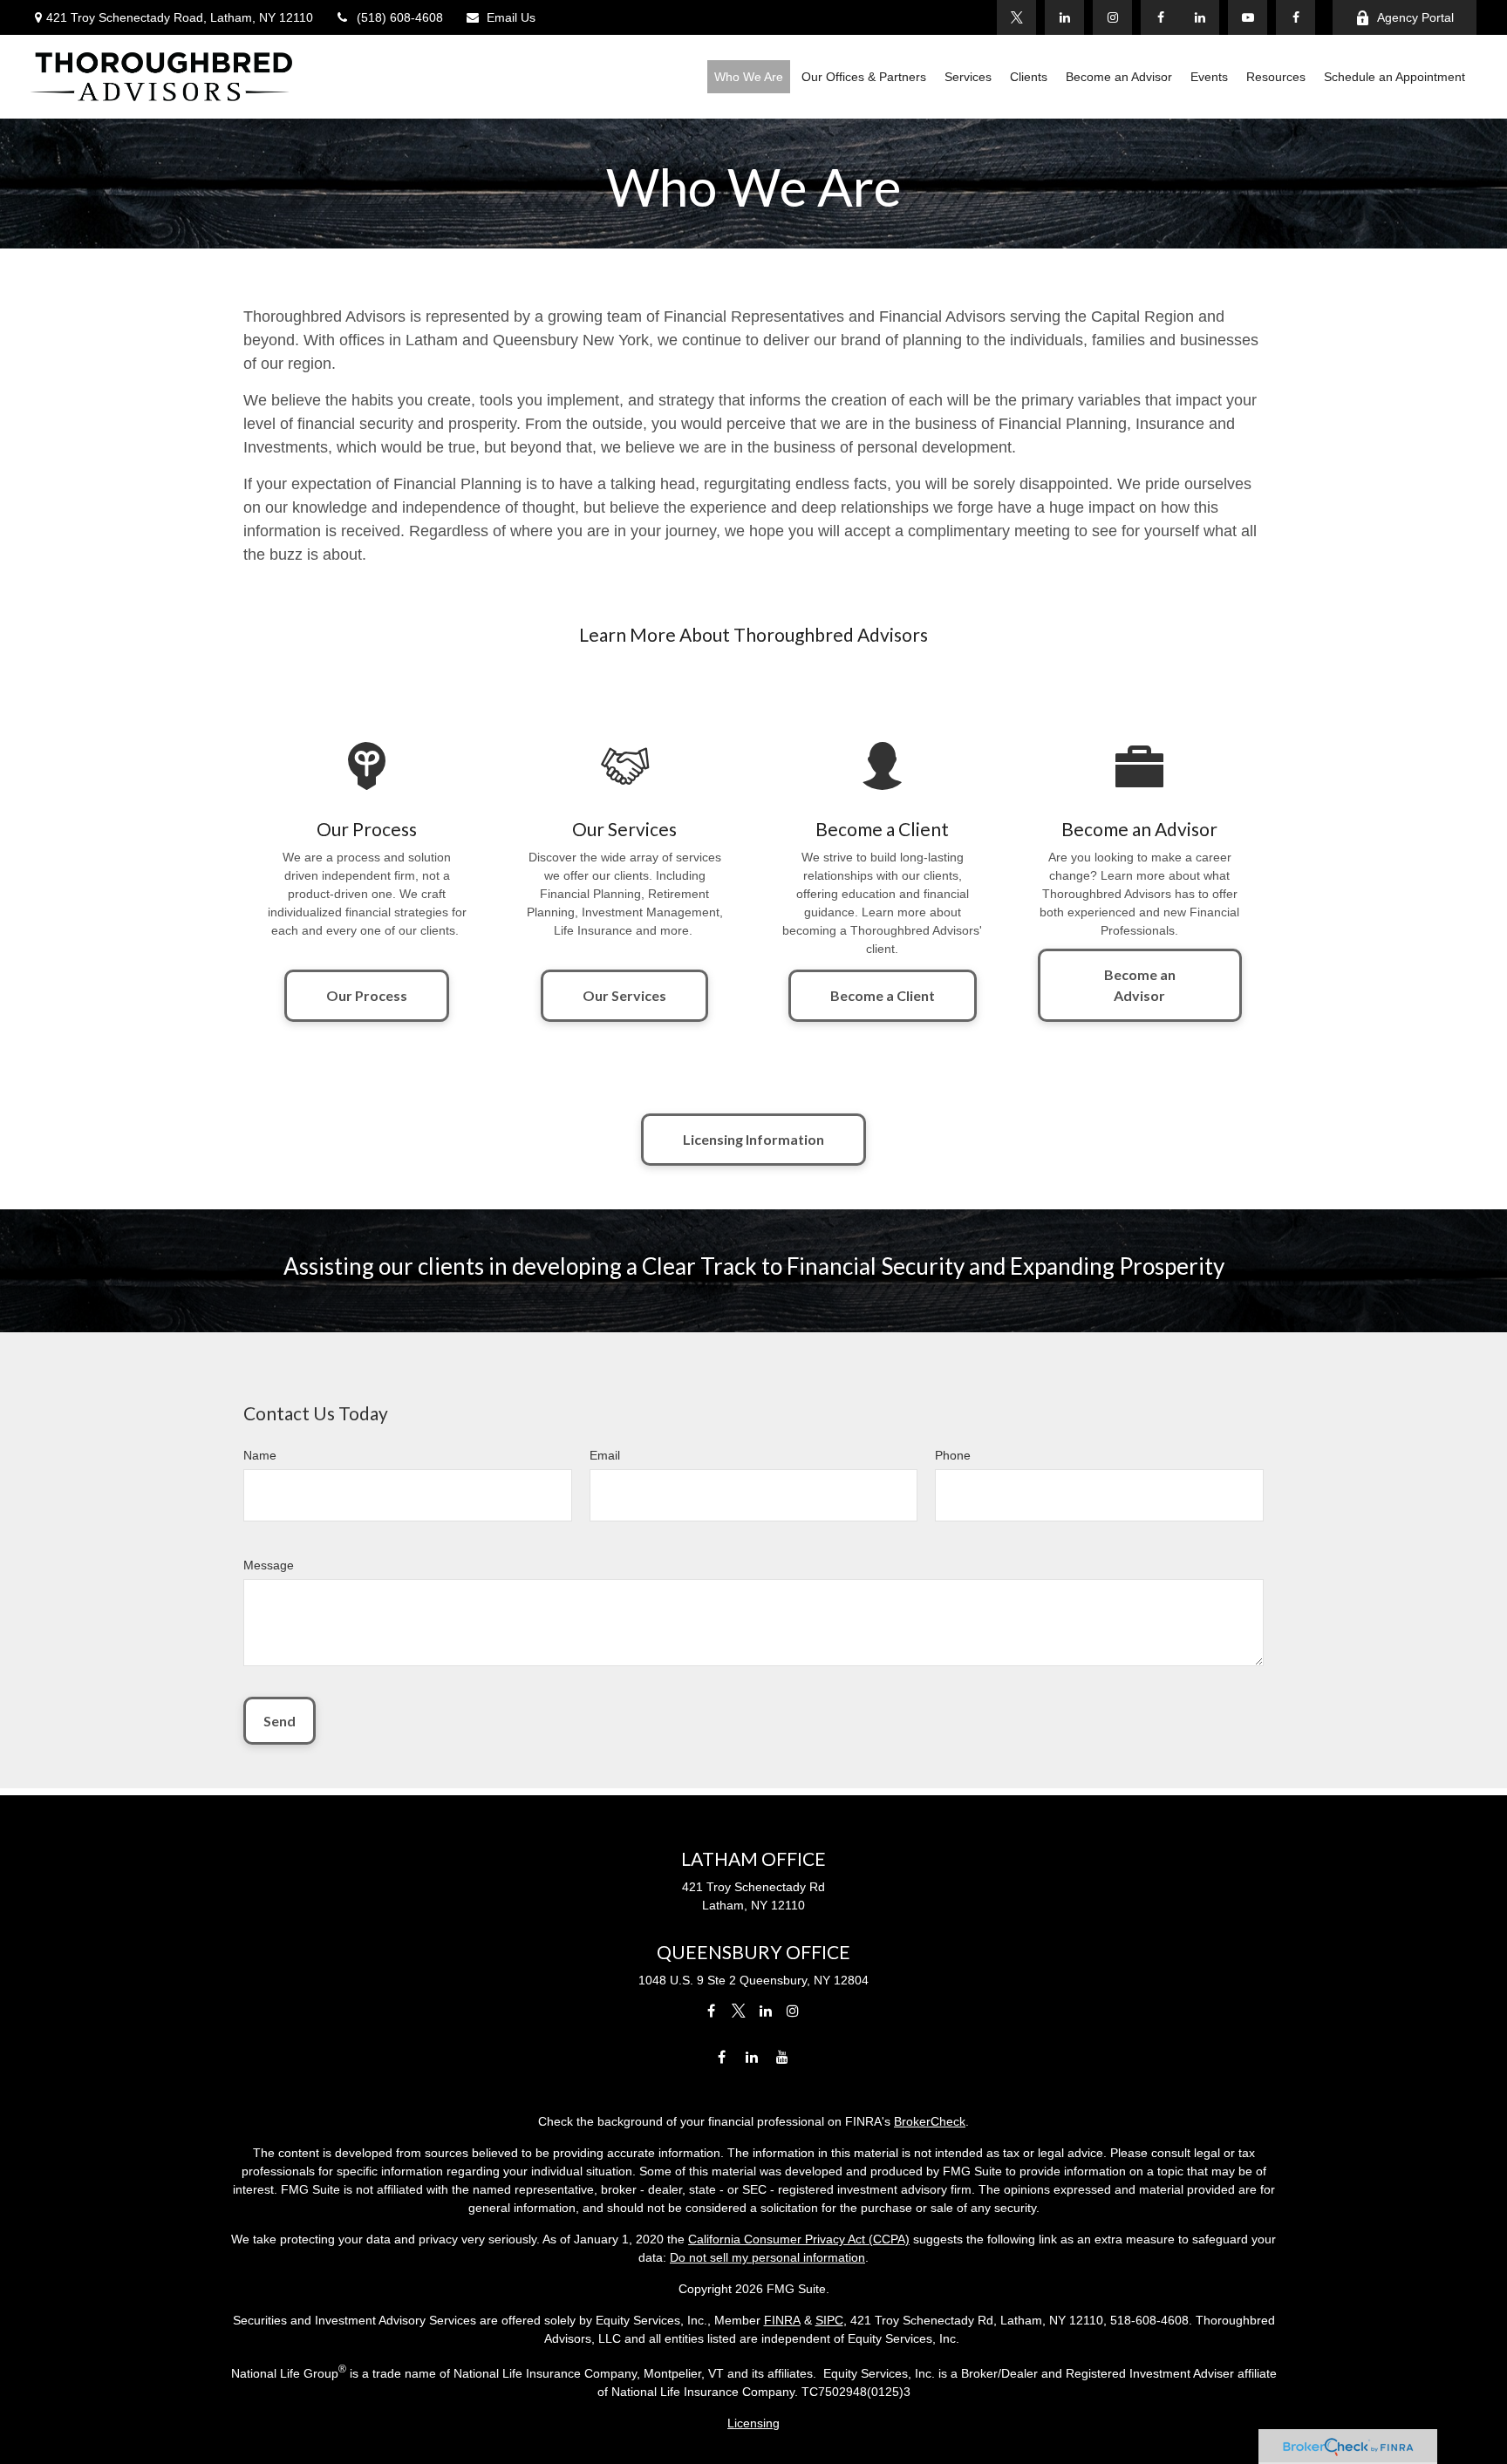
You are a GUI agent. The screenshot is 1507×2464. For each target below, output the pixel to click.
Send (280, 1721)
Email (605, 1455)
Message (269, 1565)
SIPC (829, 2320)
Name (260, 1455)
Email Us (511, 17)
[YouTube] (1248, 17)
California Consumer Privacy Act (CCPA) (799, 2239)
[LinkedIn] (1200, 17)
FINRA (782, 2320)
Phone (953, 1455)
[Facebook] (1296, 17)
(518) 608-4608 (400, 17)
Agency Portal (1415, 17)
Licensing (753, 2423)
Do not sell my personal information (767, 2257)
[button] (749, 77)
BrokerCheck (930, 2121)
